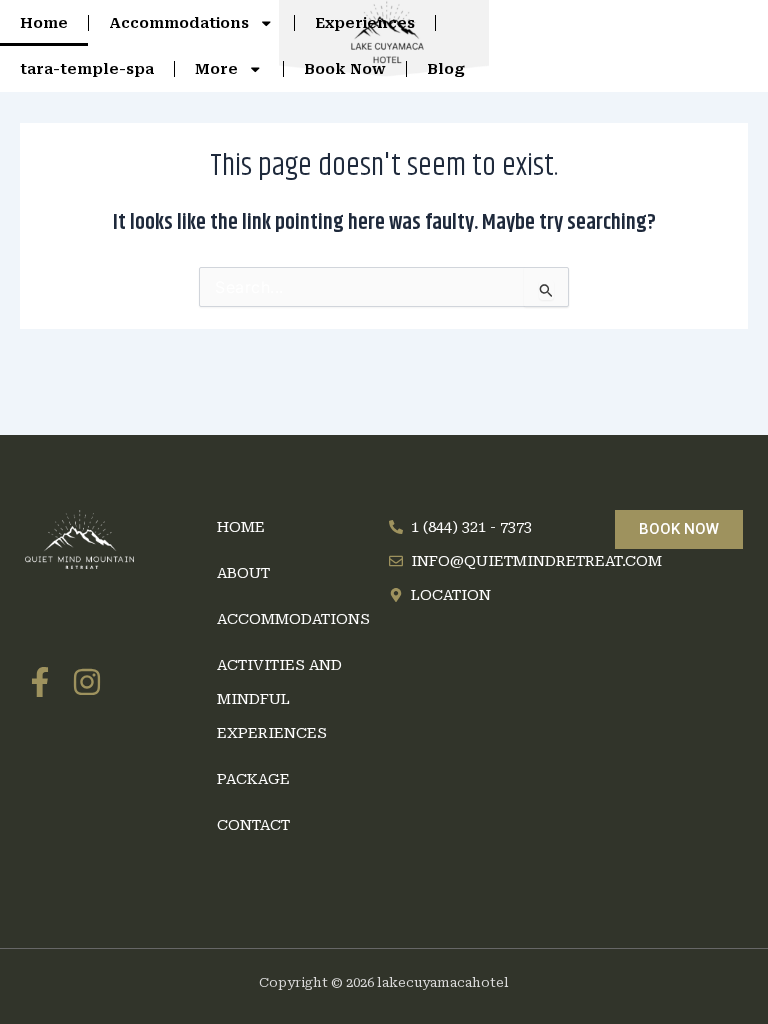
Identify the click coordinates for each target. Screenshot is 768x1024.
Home (44, 23)
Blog (446, 69)
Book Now (345, 69)
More (216, 69)
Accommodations (179, 23)
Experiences (365, 23)
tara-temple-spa (87, 69)
